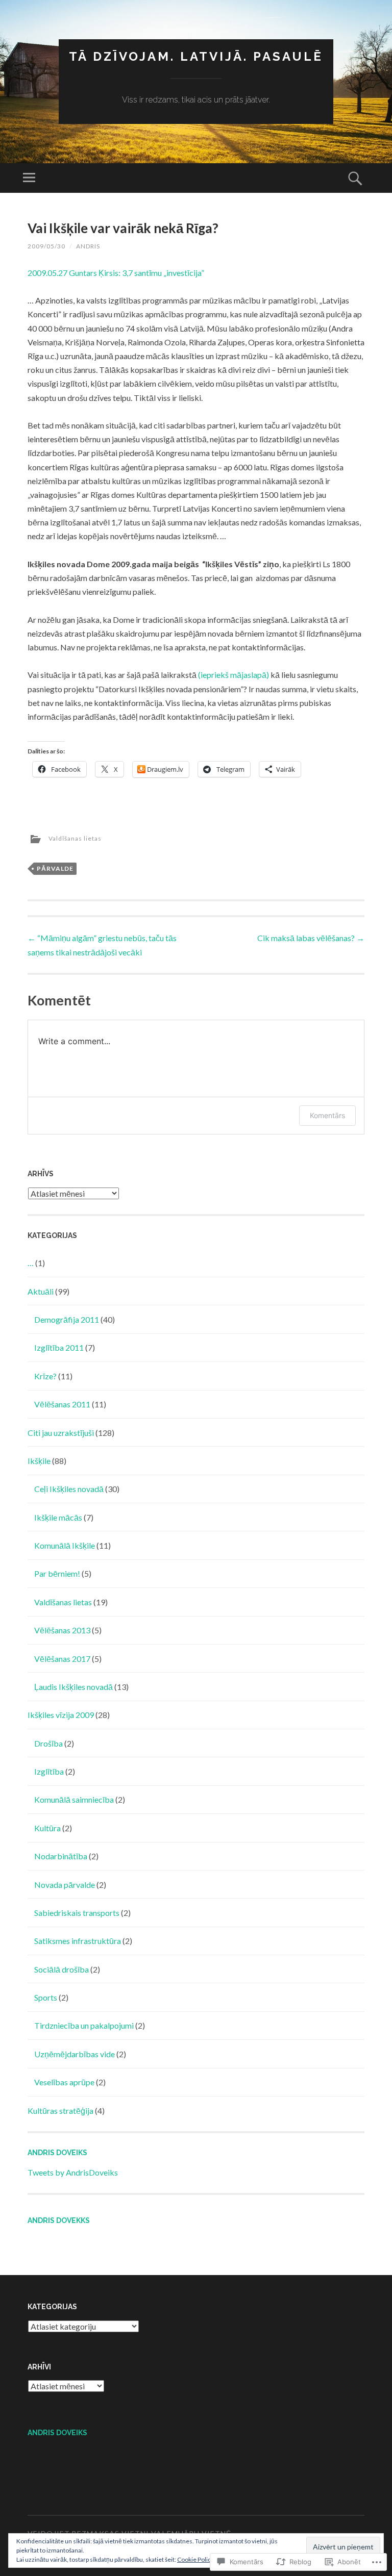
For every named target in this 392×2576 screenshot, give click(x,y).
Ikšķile (39, 1461)
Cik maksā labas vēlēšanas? (311, 938)
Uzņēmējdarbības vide (75, 2054)
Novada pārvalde (65, 1885)
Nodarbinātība (61, 1856)
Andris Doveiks (57, 2153)
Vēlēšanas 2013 (62, 1630)
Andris (88, 246)
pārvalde (55, 868)
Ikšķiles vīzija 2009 (61, 1715)
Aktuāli (41, 1291)
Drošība (48, 1743)
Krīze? (45, 1376)
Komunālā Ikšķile (65, 1545)
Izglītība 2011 (59, 1347)
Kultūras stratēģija (60, 2111)
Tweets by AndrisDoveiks (73, 2172)
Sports (46, 1997)
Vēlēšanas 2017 (62, 1659)
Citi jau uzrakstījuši (61, 1433)
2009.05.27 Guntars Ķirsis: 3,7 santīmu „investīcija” (116, 273)
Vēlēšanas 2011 (62, 1404)
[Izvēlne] (29, 178)
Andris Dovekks (59, 2220)
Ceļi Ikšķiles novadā (69, 1489)
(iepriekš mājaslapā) (234, 675)
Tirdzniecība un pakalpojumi (84, 2025)
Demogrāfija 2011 (67, 1319)
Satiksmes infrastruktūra (78, 1941)
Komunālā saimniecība (74, 1799)
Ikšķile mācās (58, 1517)
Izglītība (49, 1771)
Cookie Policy (195, 2559)
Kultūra (47, 1828)
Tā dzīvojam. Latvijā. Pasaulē (196, 56)
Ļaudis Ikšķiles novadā (73, 1687)
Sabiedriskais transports (77, 1913)
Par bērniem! (57, 1573)
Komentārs (327, 1115)
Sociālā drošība (62, 1969)
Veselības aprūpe (64, 2082)
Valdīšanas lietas (75, 838)
